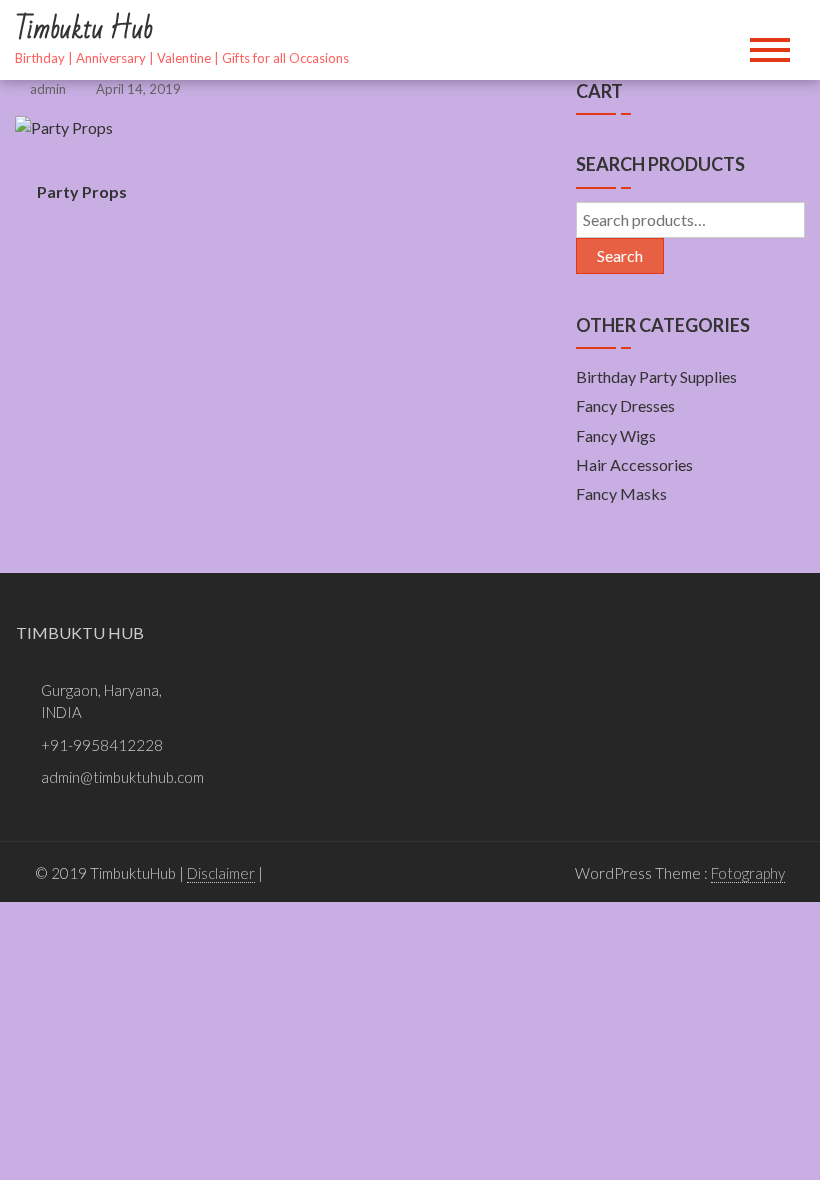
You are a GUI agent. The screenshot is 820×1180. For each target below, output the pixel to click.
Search (620, 255)
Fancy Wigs (616, 435)
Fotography (748, 873)
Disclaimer (221, 873)
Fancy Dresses (625, 405)
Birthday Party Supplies (656, 376)
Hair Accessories (634, 464)
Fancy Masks (621, 493)
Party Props (82, 191)
